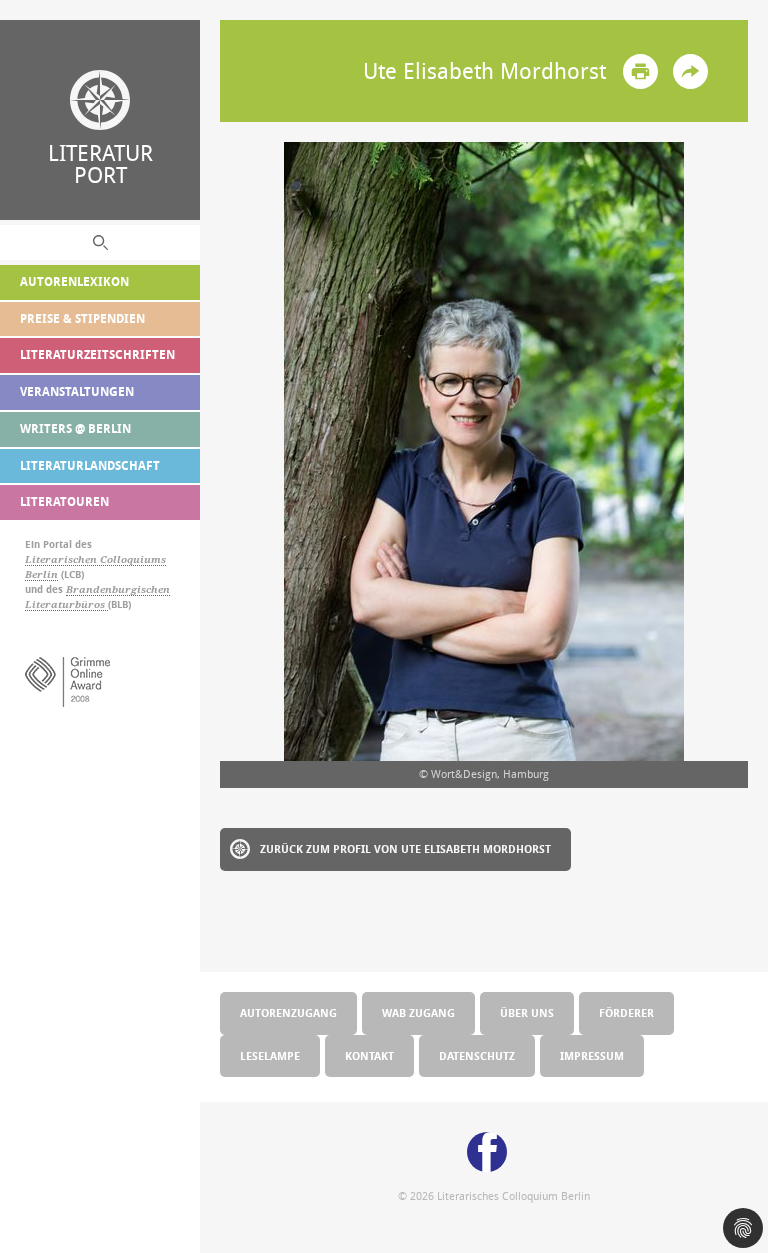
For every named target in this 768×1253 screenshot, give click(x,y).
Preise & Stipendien (82, 318)
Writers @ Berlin (75, 428)
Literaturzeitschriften (97, 354)
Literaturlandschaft (90, 465)
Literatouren (64, 501)
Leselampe (270, 1055)
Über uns (527, 1012)
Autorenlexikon (74, 281)
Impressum (592, 1055)
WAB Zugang (418, 1012)
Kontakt (369, 1055)
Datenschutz (477, 1055)
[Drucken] (640, 71)
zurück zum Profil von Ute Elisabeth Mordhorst (405, 848)
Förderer (626, 1012)
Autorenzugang (288, 1012)
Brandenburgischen (118, 589)
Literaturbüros (66, 604)
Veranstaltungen (77, 391)
